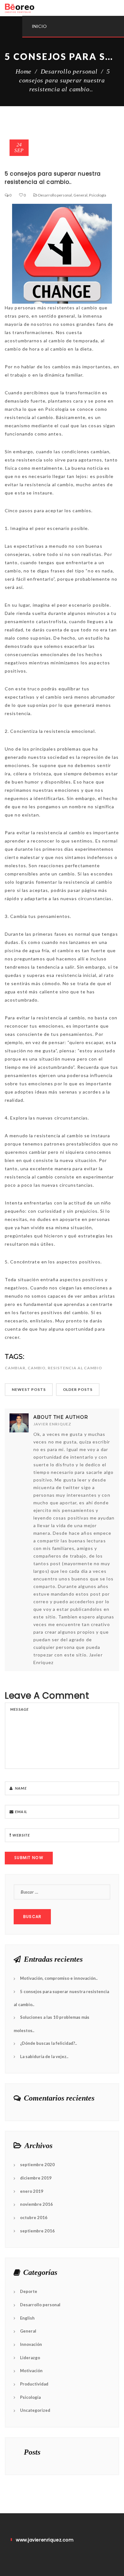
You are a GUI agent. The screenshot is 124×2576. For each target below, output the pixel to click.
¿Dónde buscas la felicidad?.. (48, 2043)
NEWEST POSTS (29, 1389)
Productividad (34, 2384)
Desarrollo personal (69, 71)
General (80, 195)
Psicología (98, 195)
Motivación (31, 2371)
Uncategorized (35, 2410)
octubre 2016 (34, 2218)
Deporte (29, 2291)
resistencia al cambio (75, 1368)
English (27, 2318)
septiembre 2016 (37, 2231)
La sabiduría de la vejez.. (44, 2056)
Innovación (31, 2344)
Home (24, 71)
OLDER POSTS (78, 1389)
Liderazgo (30, 2358)
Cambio (37, 1368)
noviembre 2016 (36, 2204)
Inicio (39, 26)
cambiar (15, 1368)
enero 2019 (32, 2191)
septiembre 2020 (37, 2165)
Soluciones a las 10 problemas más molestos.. (52, 2024)
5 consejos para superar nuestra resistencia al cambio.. (61, 1998)
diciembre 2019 (36, 2178)
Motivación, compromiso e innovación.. (59, 1978)
